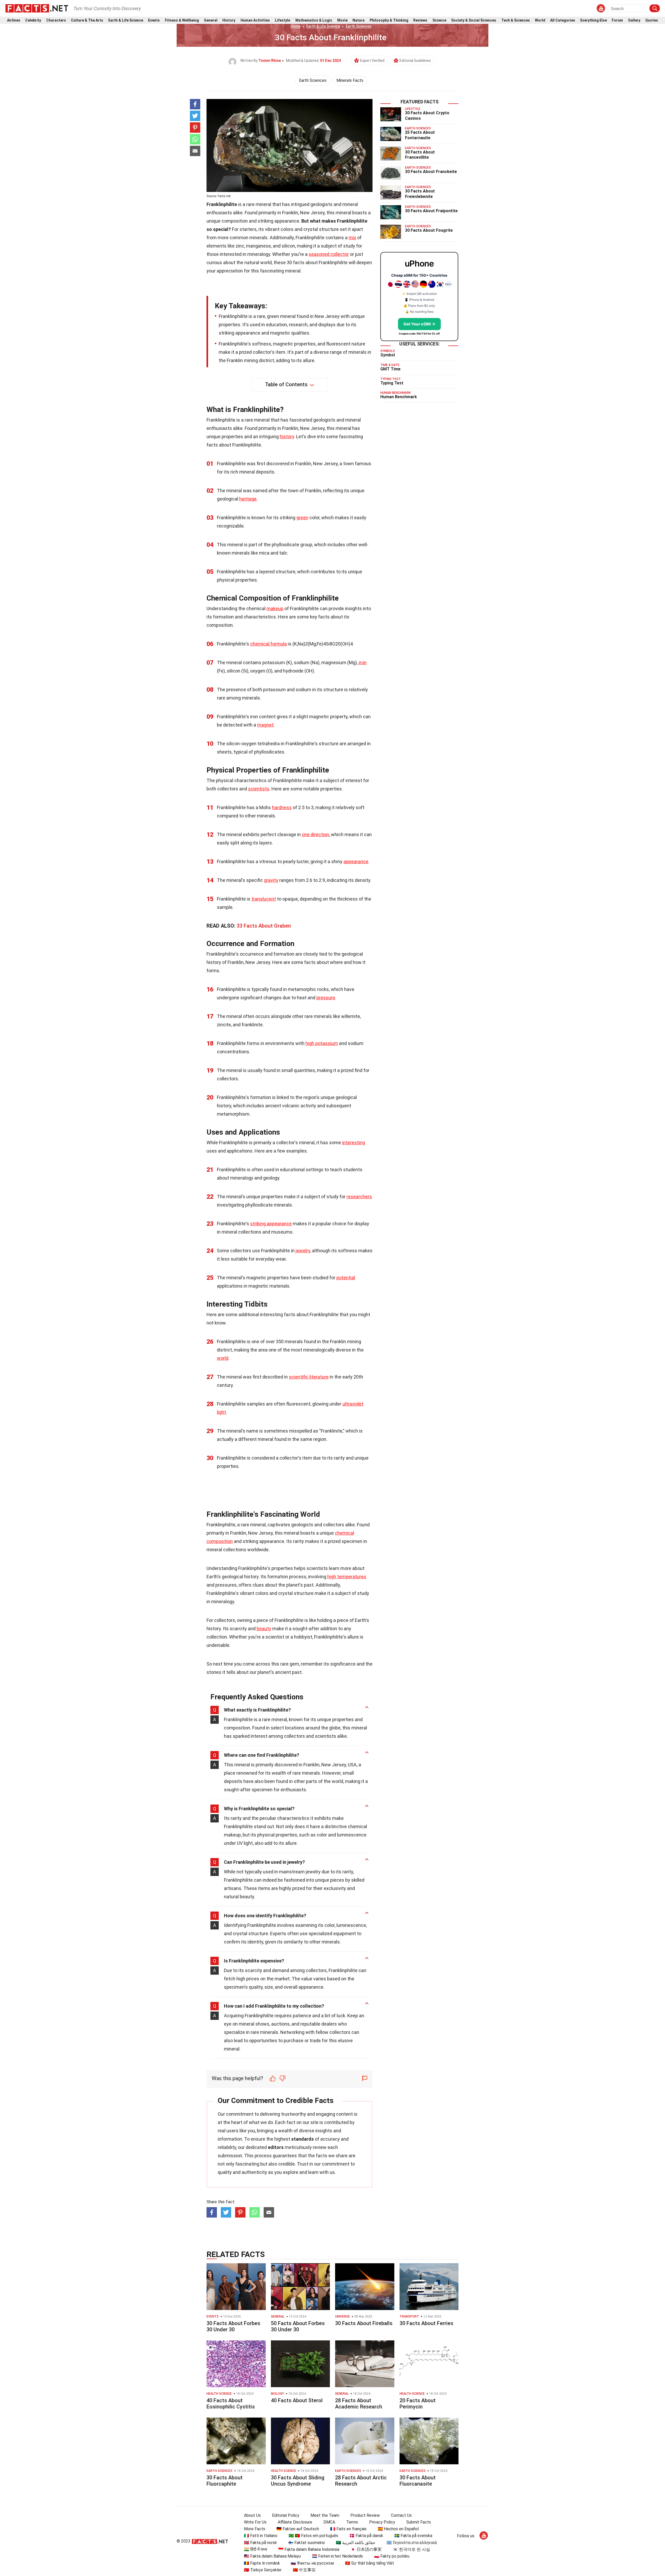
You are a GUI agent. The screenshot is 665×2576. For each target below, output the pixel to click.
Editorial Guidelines (415, 61)
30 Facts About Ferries (426, 2323)
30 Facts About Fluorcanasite (418, 2481)
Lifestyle (282, 20)
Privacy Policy (382, 2522)
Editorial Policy (286, 2515)
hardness (282, 807)
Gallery (634, 20)
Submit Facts (419, 2522)
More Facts (255, 2529)
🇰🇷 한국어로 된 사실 (411, 2549)
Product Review (365, 2515)
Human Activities (255, 20)
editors (276, 2147)
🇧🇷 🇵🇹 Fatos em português (313, 2536)
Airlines (14, 20)
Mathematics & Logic (314, 20)
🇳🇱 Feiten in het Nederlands (337, 2556)
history (287, 437)
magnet (265, 725)
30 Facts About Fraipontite (431, 211)
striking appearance (271, 1224)
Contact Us (401, 2515)
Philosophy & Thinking (389, 20)
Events (154, 20)
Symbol (388, 355)
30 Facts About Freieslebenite (420, 194)
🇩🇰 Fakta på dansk (366, 2536)
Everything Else (594, 20)
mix (352, 238)
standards (302, 2139)
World (540, 20)
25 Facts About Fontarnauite (420, 135)
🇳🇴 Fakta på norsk (260, 2543)
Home (295, 26)
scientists (259, 789)
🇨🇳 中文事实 (304, 2570)
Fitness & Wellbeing (182, 20)
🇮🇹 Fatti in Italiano (261, 2536)
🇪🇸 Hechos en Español (398, 2529)
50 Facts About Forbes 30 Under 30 (298, 2326)
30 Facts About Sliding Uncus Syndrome (298, 2481)
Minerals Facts (350, 80)
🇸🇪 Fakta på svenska (413, 2536)
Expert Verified (372, 61)
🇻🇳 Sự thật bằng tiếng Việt (370, 2563)
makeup (275, 608)
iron (363, 663)
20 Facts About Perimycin (418, 2404)
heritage (248, 499)
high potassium (322, 1043)
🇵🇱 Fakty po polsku (392, 2556)
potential (346, 1278)
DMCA (329, 2522)
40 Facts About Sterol (297, 2400)
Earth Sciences (359, 26)
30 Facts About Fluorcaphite (225, 2481)
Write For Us (255, 2522)
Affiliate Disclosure (295, 2522)
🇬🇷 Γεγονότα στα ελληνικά (412, 2543)
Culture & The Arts (87, 20)
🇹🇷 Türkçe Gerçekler (263, 2570)
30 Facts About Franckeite (431, 172)
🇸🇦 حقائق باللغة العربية (356, 2543)
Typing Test (392, 383)
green (302, 518)
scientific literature (309, 1377)
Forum (617, 20)
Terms (352, 2522)
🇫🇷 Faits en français (348, 2529)
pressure (326, 998)
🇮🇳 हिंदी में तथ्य (255, 2549)
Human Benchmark (399, 397)
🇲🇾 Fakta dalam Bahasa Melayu (272, 2556)
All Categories (563, 20)
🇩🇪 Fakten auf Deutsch (298, 2529)
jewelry (303, 1251)
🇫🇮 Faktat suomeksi (306, 2543)
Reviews (420, 20)
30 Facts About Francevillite (420, 155)
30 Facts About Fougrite (429, 230)
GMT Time (390, 369)
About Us (252, 2515)
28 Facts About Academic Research (359, 2404)
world (223, 1358)
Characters (56, 20)
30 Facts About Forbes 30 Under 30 (233, 2326)
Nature (358, 20)
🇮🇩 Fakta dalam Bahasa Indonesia (309, 2549)
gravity (271, 880)
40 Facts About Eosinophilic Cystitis (231, 2404)
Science (439, 20)
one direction (315, 834)
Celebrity (33, 20)
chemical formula (268, 644)
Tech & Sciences (516, 20)
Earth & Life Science (126, 20)
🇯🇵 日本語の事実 (366, 2549)
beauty (264, 1629)
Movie (342, 20)
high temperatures (347, 1577)
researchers (359, 1197)
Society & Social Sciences (474, 20)
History (229, 20)
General (211, 20)
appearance (356, 861)
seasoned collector (329, 254)
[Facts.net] (37, 8)
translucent (264, 899)
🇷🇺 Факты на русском (312, 2563)
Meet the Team (325, 2515)
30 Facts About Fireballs (364, 2323)
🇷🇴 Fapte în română (262, 2563)
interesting (354, 1143)
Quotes (652, 20)
